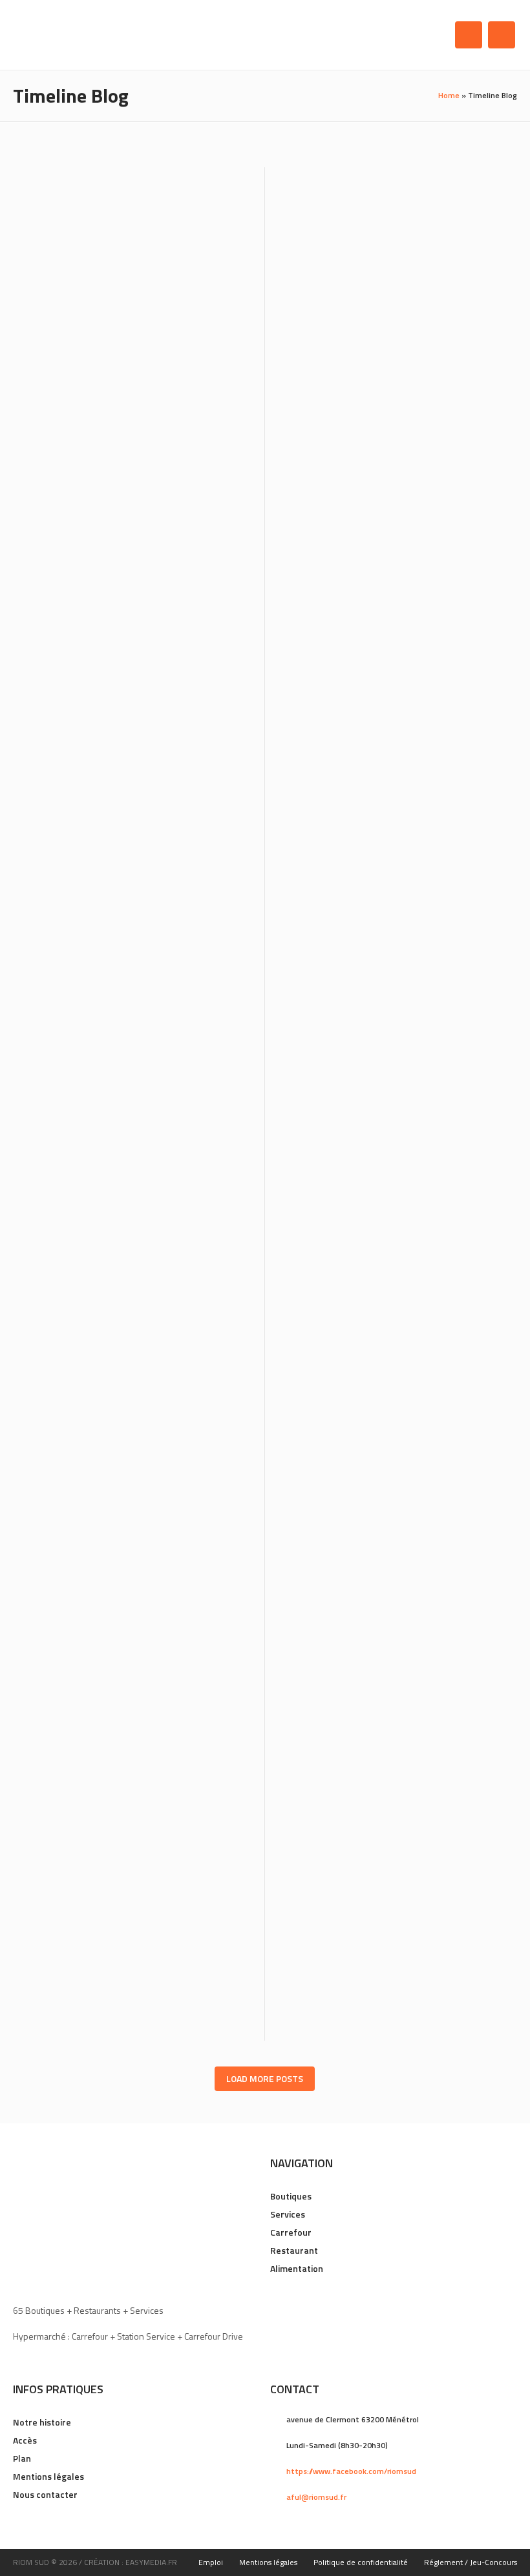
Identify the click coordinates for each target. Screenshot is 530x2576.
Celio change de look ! (341, 325)
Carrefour (291, 2232)
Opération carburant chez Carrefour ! (391, 1944)
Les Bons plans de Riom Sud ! (359, 1690)
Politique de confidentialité (361, 2562)
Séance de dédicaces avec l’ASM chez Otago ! (382, 1429)
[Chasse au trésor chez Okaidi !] (391, 504)
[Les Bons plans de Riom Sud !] (391, 1604)
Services (288, 2214)
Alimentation (297, 2268)
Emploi (211, 2562)
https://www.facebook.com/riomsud (351, 2471)
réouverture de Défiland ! (102, 1139)
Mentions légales (48, 2476)
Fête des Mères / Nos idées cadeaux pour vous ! (127, 865)
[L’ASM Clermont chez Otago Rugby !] (139, 1604)
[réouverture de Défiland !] (139, 1052)
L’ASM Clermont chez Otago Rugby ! (127, 1690)
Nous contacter (45, 2494)
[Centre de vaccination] (139, 1334)
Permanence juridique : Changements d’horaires (384, 865)
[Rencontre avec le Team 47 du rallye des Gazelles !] (391, 1052)
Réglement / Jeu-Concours (471, 2562)
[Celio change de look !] (391, 237)
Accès (25, 2440)
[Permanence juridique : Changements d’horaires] (391, 770)
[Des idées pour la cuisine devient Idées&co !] (139, 237)
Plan (22, 2458)
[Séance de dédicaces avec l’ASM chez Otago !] (391, 1334)
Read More (229, 426)
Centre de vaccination (91, 1422)
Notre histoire (42, 2422)
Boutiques (291, 2196)
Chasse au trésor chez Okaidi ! (365, 591)
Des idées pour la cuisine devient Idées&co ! (120, 332)
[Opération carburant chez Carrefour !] (391, 1857)
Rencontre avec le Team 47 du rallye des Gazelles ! (385, 1147)
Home (449, 95)
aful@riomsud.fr (316, 2497)
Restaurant (294, 2250)
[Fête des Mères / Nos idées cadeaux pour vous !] (139, 770)
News (105, 354)
